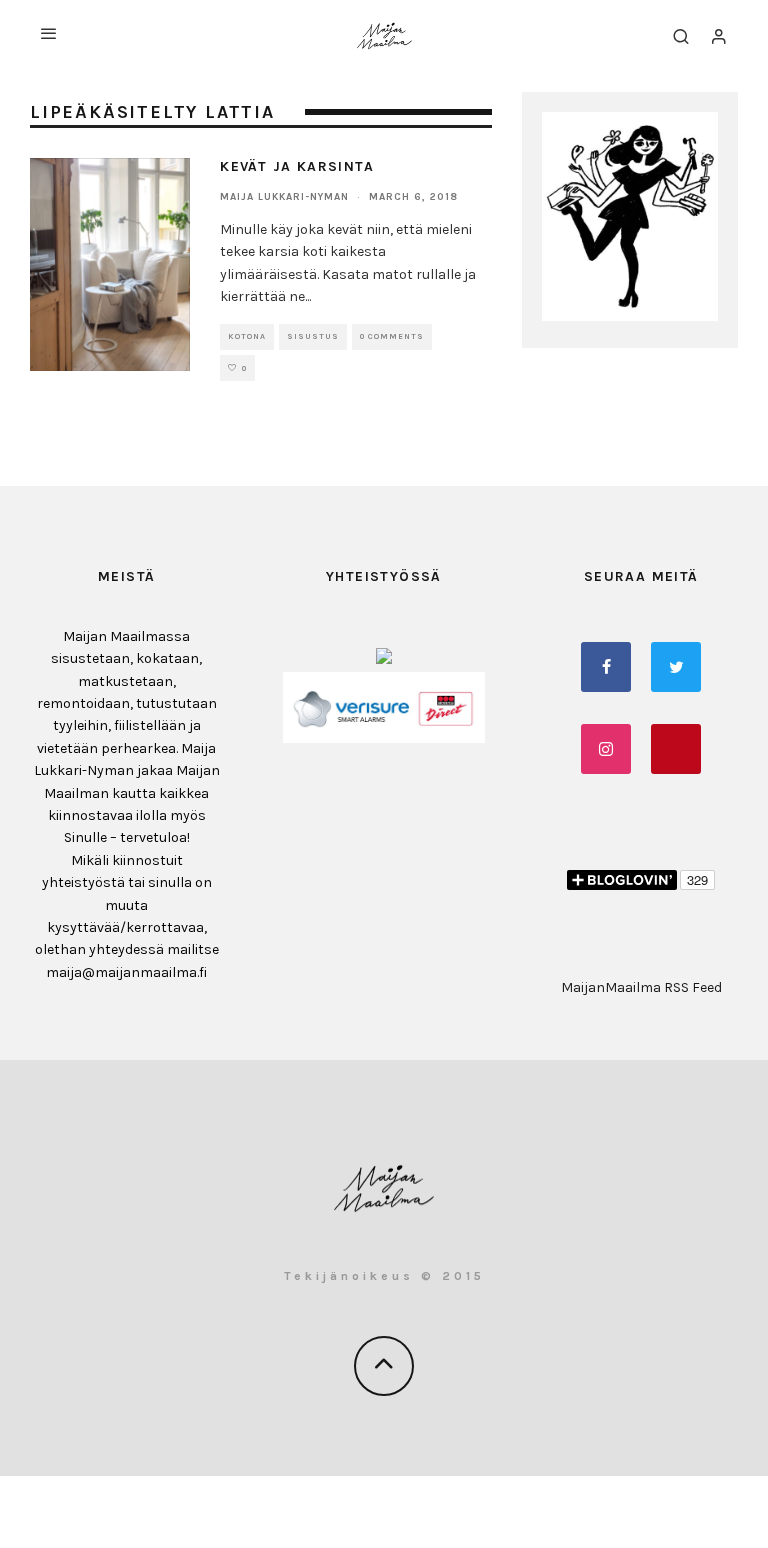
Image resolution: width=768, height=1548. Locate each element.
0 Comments (392, 336)
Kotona (247, 336)
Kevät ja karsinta (297, 166)
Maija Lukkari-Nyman (284, 197)
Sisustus (313, 336)
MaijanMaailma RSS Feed (641, 987)
